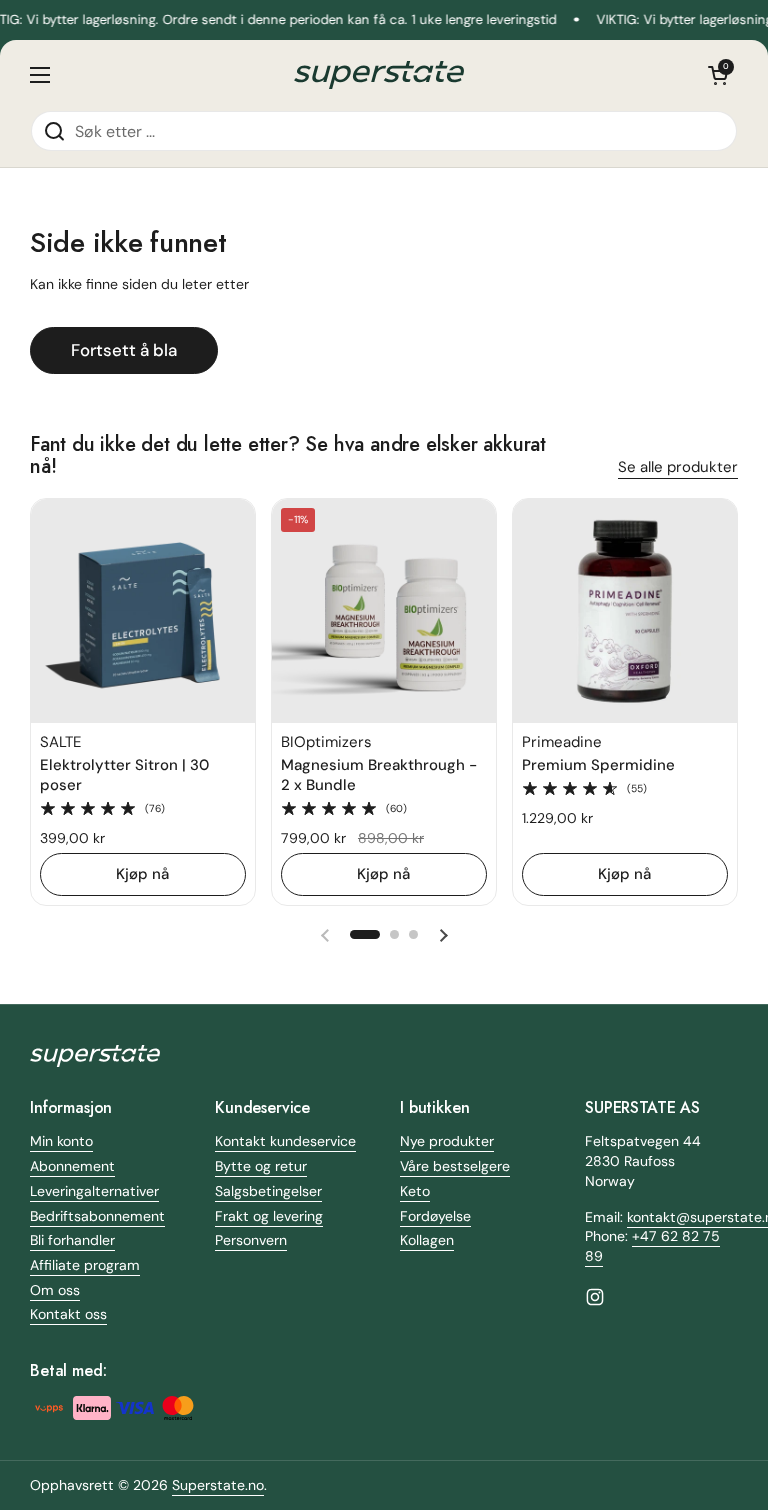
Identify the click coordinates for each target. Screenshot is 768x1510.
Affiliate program (85, 1265)
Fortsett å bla (124, 350)
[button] (718, 75)
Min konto (61, 1141)
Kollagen (427, 1240)
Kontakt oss (68, 1314)
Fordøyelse (435, 1216)
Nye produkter (447, 1141)
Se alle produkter (678, 467)
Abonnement (72, 1166)
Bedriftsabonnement (97, 1216)
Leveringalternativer (94, 1191)
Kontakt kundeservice (285, 1141)
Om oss (55, 1290)
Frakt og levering (269, 1216)
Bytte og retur (261, 1166)
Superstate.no (218, 1485)
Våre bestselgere (455, 1166)
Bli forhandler (72, 1240)
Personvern (251, 1240)
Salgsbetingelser (268, 1191)
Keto (415, 1191)
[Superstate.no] (379, 75)
